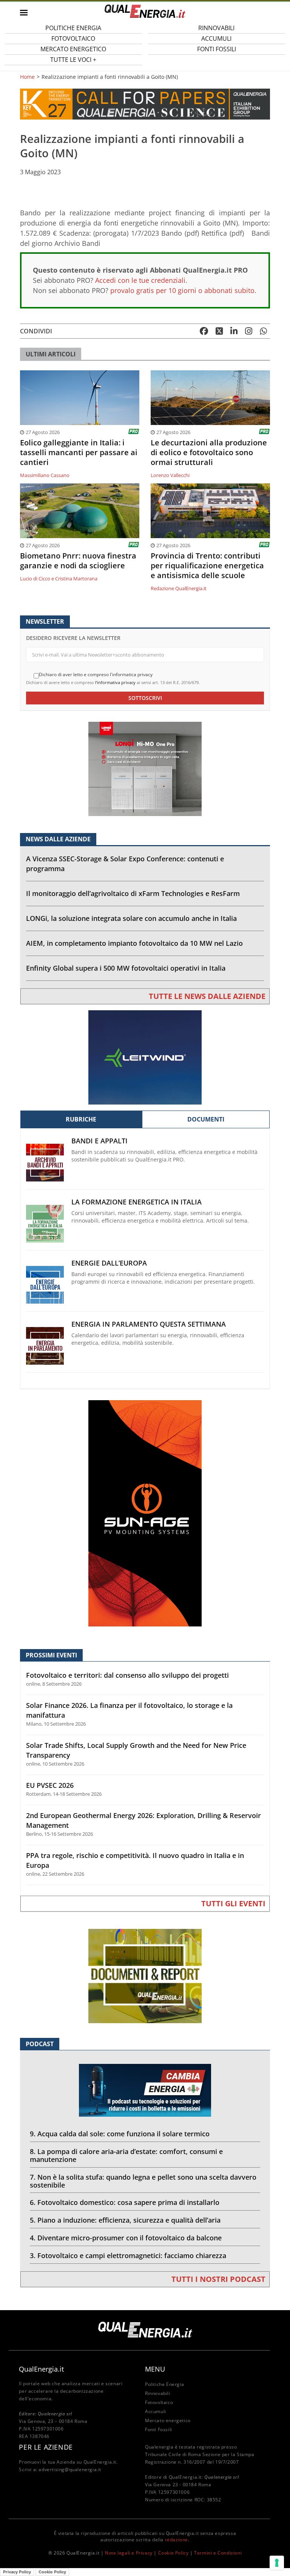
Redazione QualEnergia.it (179, 588)
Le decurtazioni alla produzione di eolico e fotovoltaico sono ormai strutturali (209, 453)
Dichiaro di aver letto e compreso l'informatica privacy (96, 675)
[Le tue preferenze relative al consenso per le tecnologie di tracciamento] (277, 2563)
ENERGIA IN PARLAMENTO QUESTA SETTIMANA (149, 1324)
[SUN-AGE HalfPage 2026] (145, 1513)
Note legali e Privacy (129, 2553)
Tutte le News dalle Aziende (207, 996)
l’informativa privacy (115, 682)
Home (27, 77)
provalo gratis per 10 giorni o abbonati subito (182, 290)
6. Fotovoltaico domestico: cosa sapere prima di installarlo (125, 2202)
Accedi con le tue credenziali (140, 280)
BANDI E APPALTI (99, 1141)
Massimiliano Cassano (45, 475)
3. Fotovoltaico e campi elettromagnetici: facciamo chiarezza (128, 2255)
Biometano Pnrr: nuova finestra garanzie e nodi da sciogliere (78, 561)
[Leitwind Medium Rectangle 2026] (145, 1057)
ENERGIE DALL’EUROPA (109, 1263)
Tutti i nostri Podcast (218, 2279)
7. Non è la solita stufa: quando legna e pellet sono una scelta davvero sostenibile (143, 2181)
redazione (177, 2540)
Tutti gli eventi (233, 1903)
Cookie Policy (174, 2553)
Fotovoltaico (159, 2402)
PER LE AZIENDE (46, 2447)
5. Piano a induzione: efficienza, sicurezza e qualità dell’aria (125, 2220)
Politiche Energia (164, 2384)
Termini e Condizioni (218, 2553)
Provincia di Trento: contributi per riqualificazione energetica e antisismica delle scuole (207, 566)
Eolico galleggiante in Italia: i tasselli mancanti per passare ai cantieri (79, 453)
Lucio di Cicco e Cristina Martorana (59, 578)
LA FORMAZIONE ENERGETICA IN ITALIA (137, 1202)
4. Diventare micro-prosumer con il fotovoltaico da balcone (126, 2238)
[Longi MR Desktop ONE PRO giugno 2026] (145, 768)
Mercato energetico (168, 2420)
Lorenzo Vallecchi (170, 475)
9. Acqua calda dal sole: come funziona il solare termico (120, 2134)
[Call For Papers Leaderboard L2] (145, 104)
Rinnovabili (158, 2393)
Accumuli (156, 2411)
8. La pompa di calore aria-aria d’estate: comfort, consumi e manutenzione (126, 2155)
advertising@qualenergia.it (70, 2469)
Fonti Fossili (217, 49)
